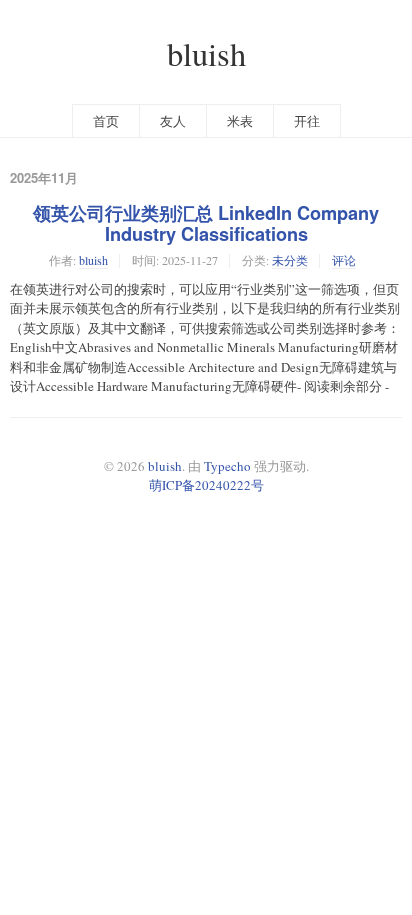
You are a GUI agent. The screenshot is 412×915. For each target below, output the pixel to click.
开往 (307, 121)
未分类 (290, 260)
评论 (344, 260)
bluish (206, 53)
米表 (240, 121)
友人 (173, 121)
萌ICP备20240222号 (206, 485)
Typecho (227, 466)
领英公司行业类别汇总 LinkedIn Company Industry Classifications (206, 223)
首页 (106, 121)
